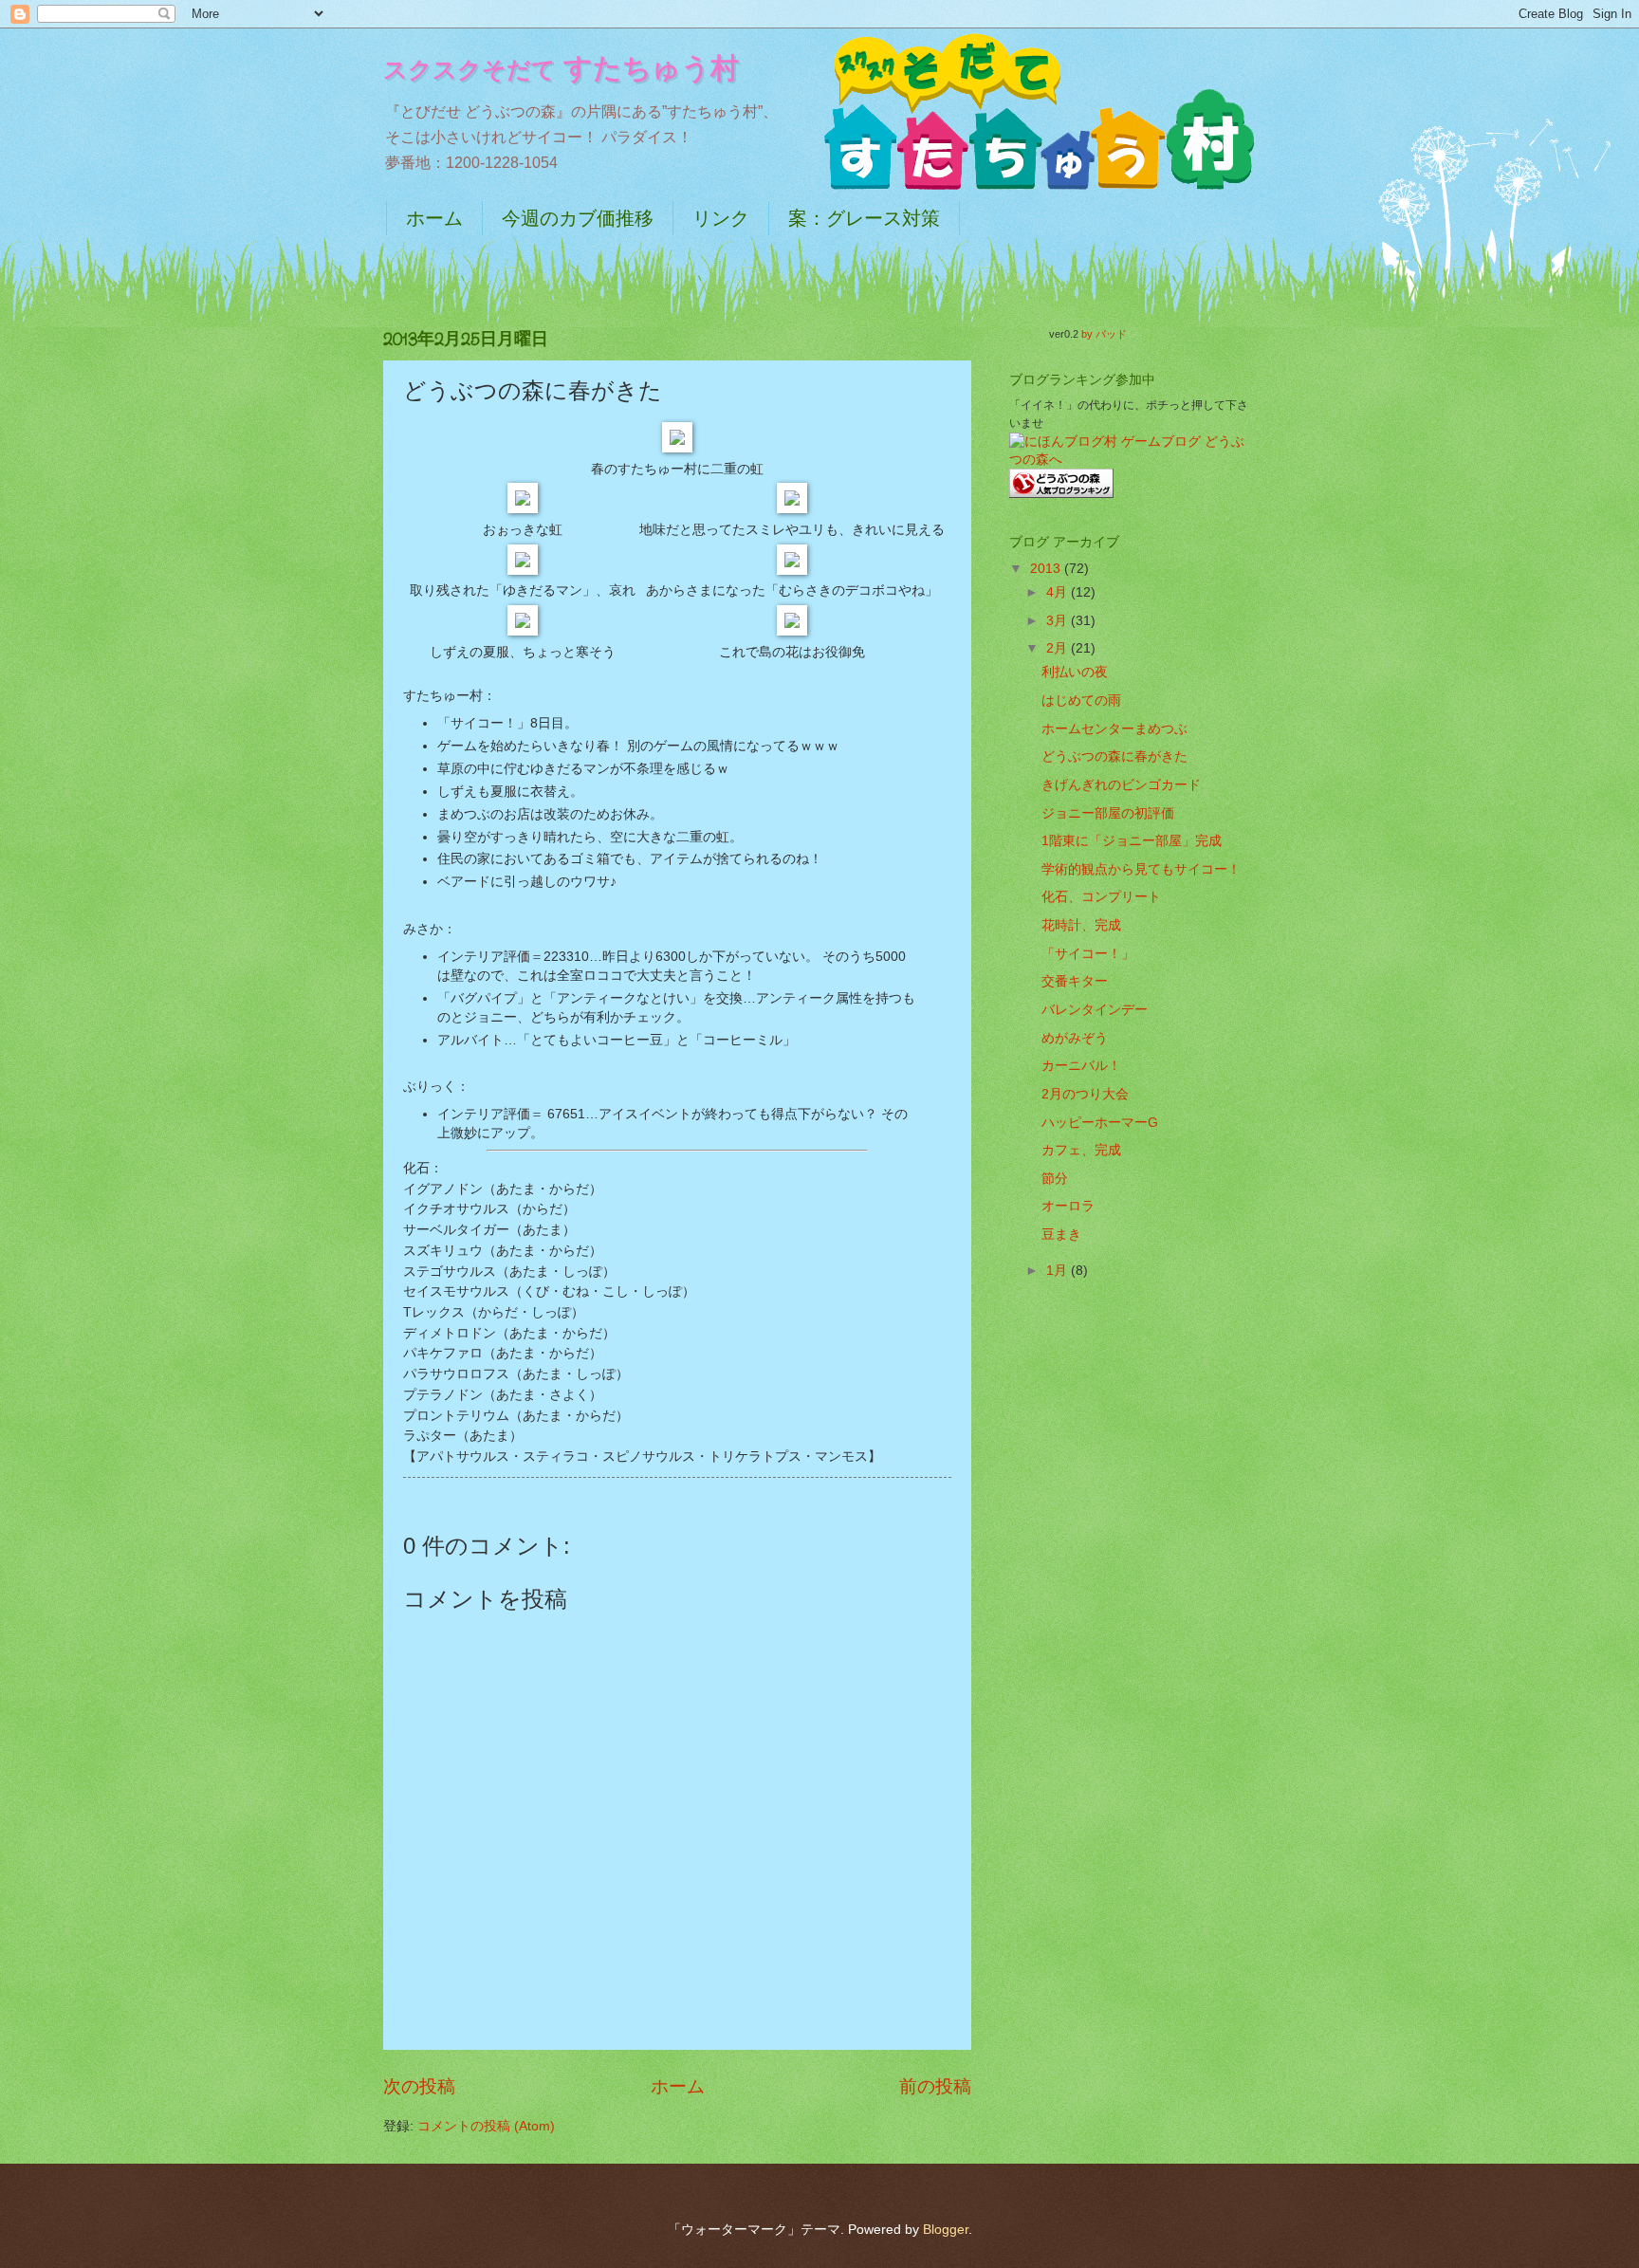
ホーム (434, 218)
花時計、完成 (1081, 925)
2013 (1047, 569)
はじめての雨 (1081, 701)
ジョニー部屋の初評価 (1108, 813)
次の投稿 (419, 2086)
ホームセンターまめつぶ (1114, 729)
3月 (1059, 621)
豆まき (1061, 1235)
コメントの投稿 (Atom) (486, 2126)
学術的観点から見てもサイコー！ (1141, 869)
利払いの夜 (1075, 672)
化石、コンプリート (1101, 897)
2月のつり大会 (1085, 1094)
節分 (1055, 1179)
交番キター (1075, 981)
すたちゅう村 (561, 68)
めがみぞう (1075, 1038)
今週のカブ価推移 (578, 218)
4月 (1059, 592)
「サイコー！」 (1088, 954)
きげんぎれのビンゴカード (1121, 785)
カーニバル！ (1081, 1066)
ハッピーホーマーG (1100, 1123)
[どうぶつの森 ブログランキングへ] (1061, 494)
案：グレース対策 (864, 218)
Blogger (946, 2230)
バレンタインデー (1095, 1010)
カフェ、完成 (1081, 1150)
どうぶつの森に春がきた (1114, 756)
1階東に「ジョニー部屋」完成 (1132, 841)
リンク (721, 218)
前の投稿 (935, 2086)
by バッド (1104, 334)
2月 (1059, 648)
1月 (1059, 1271)
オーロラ (1068, 1206)
